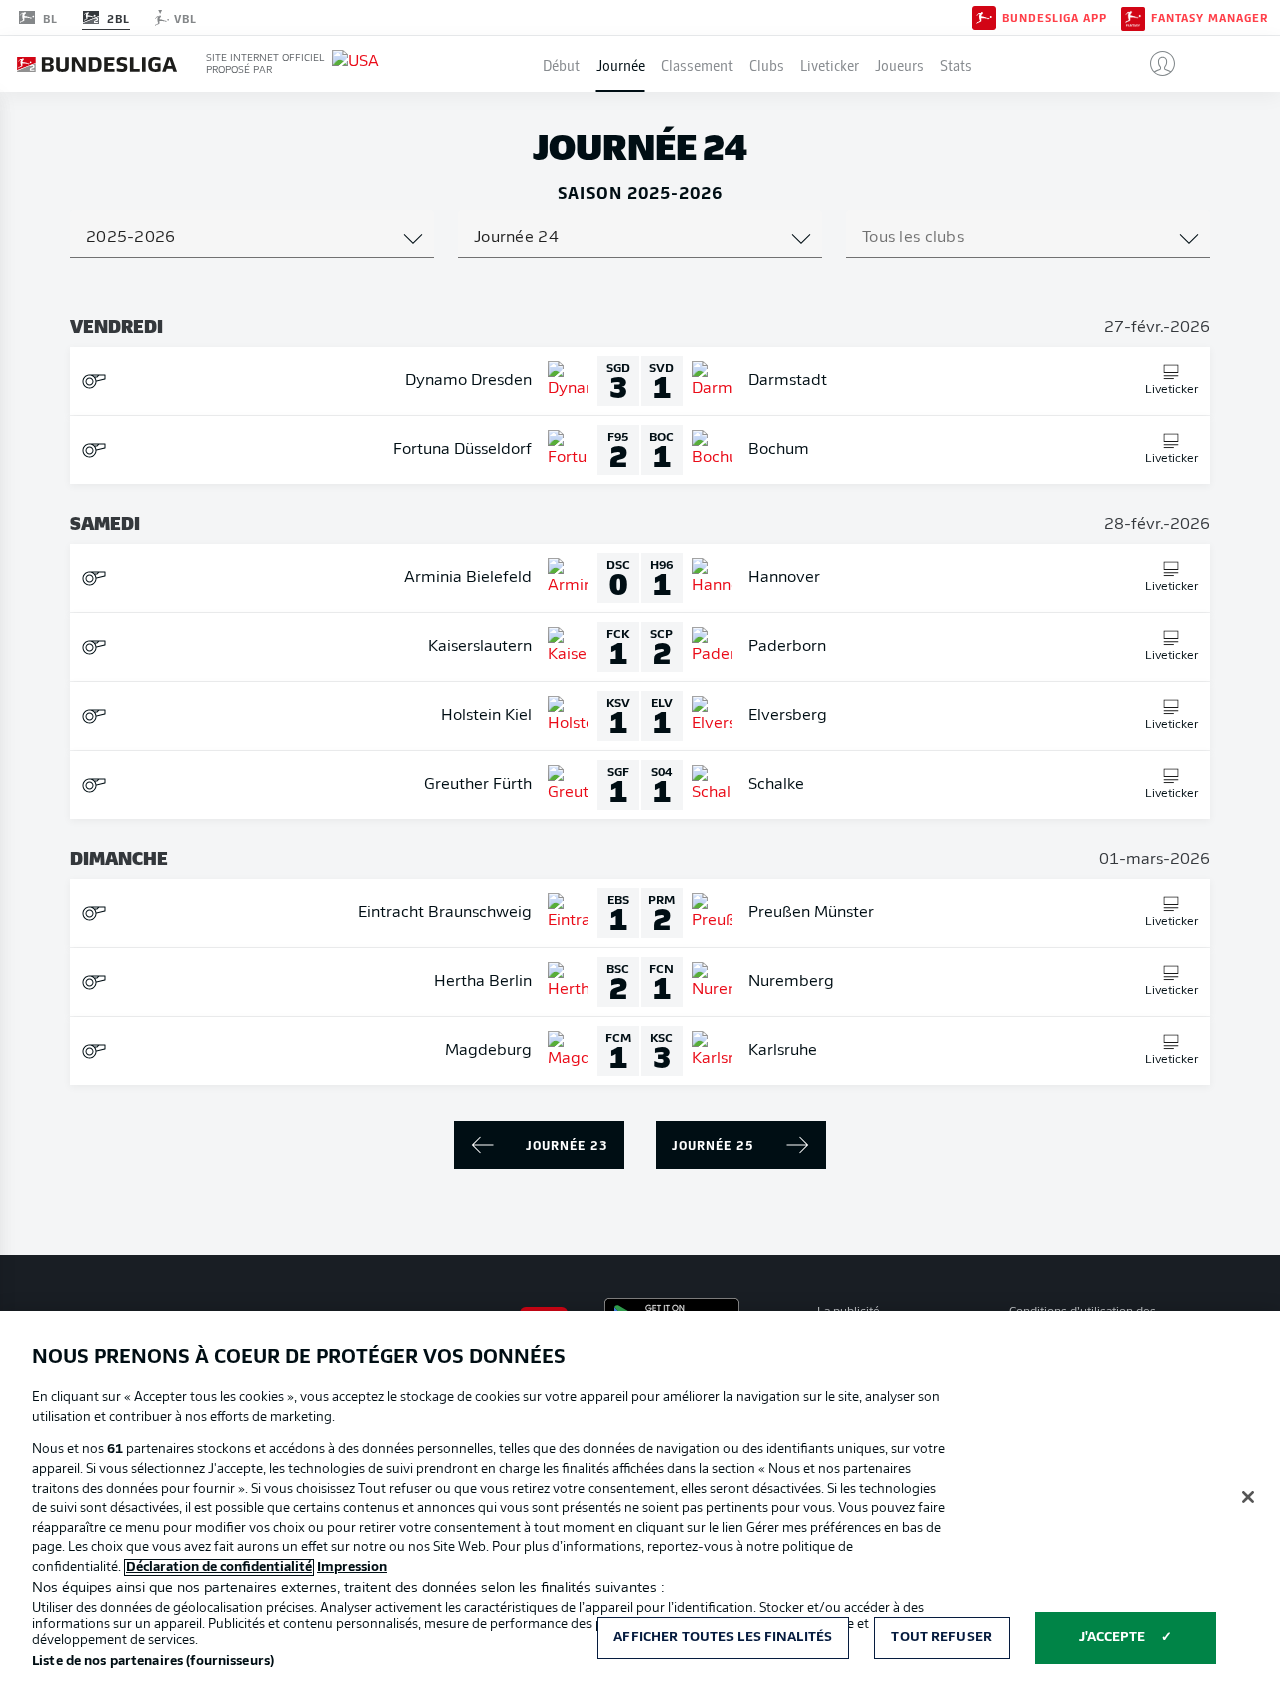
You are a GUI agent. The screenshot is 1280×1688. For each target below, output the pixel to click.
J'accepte (1112, 1637)
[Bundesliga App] (984, 17)
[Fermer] (1248, 1497)
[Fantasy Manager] (1133, 17)
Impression (352, 1567)
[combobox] (252, 238)
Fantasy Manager (1209, 18)
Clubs (766, 64)
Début (561, 64)
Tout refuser (941, 1637)
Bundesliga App (1054, 18)
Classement (697, 64)
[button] (1154, 64)
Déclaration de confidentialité (219, 1567)
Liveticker (829, 64)
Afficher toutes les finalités (722, 1637)
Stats (956, 64)
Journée (620, 64)
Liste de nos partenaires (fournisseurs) (153, 1661)
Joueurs (899, 64)
